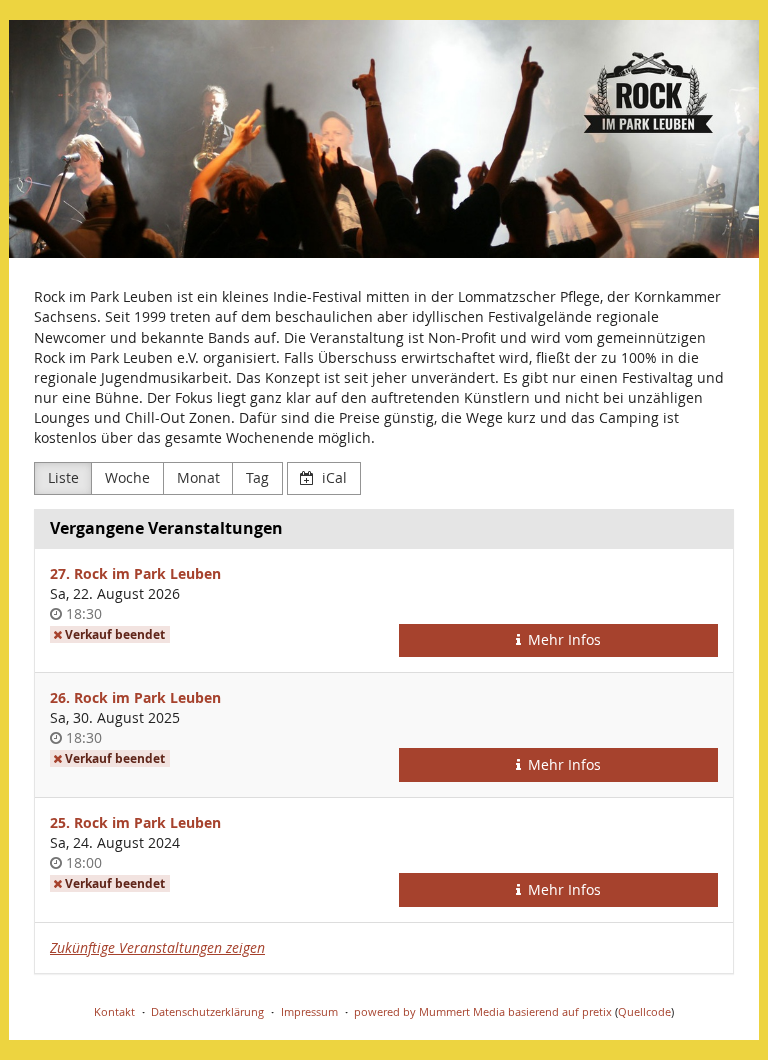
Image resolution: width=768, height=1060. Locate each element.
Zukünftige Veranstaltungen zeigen (157, 947)
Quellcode (644, 1011)
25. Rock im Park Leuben (135, 822)
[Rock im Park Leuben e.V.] (384, 139)
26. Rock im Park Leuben (135, 697)
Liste (63, 477)
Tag (257, 477)
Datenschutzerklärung (207, 1011)
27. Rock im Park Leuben (135, 573)
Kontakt (114, 1011)
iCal (332, 477)
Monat (198, 477)
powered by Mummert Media (429, 1011)
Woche (127, 477)
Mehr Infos (562, 639)
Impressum (309, 1011)
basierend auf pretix (560, 1011)
